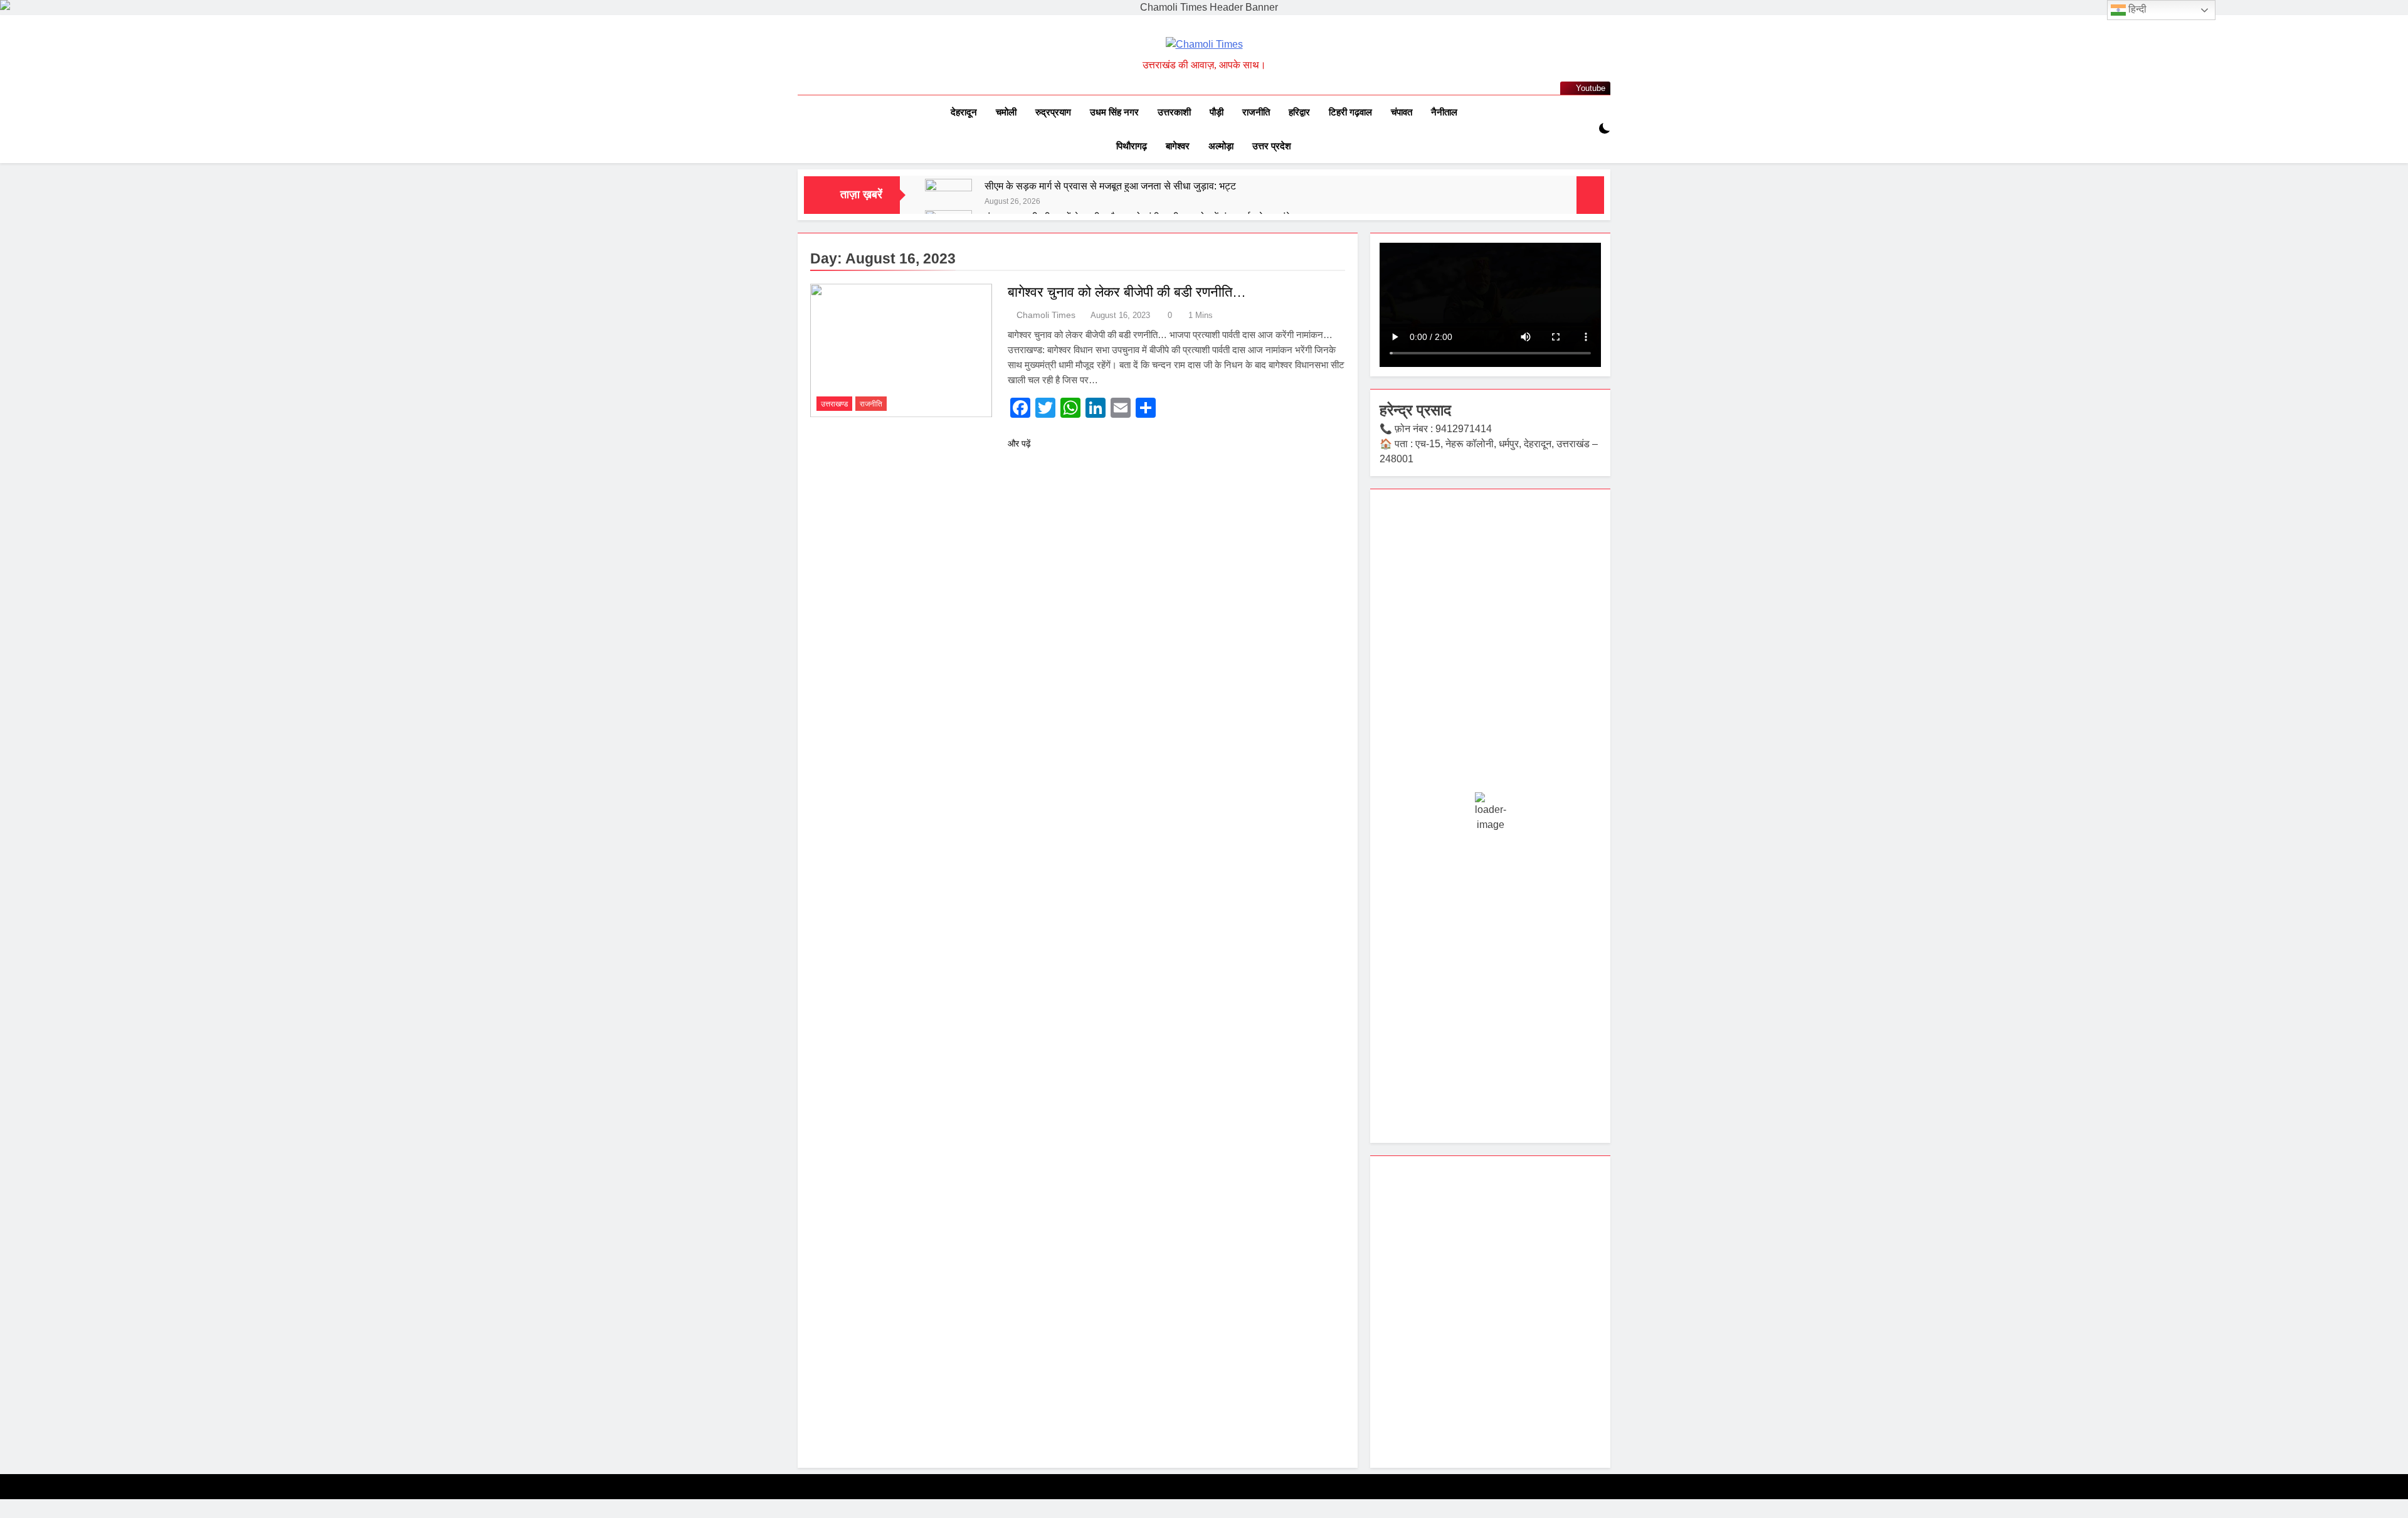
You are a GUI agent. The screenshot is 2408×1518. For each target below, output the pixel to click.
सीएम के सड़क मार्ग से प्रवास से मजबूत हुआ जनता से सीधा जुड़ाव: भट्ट (1110, 186)
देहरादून (964, 112)
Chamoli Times (1046, 315)
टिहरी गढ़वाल (1350, 112)
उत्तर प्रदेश (1272, 146)
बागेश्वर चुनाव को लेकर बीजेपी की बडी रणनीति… (1127, 292)
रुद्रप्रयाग (1053, 112)
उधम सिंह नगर (1114, 112)
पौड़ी (1217, 112)
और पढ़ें (1019, 443)
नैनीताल (1444, 112)
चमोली (1006, 112)
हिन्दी (2136, 9)
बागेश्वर (1178, 146)
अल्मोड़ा (1221, 146)
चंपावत (1402, 112)
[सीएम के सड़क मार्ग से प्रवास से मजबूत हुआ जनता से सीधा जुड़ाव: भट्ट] (948, 202)
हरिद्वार (1299, 112)
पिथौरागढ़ (1132, 146)
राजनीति (1256, 112)
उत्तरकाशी (1174, 112)
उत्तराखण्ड (834, 404)
